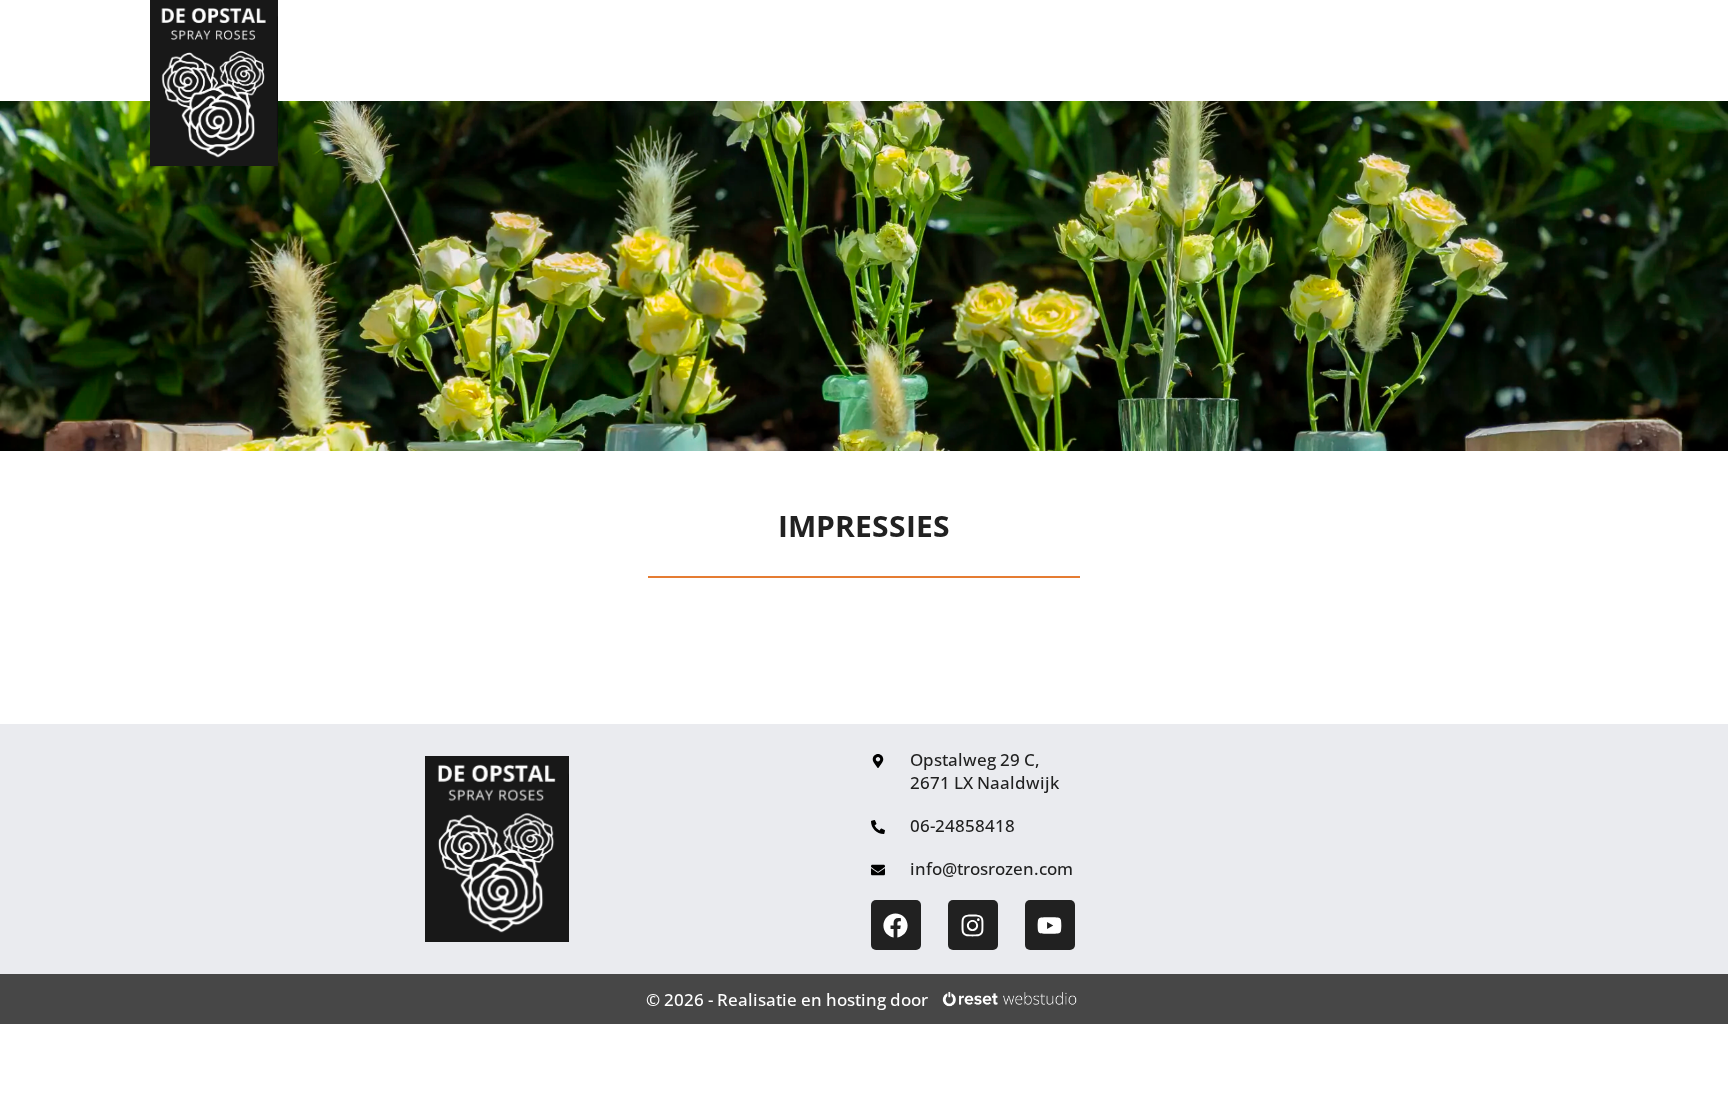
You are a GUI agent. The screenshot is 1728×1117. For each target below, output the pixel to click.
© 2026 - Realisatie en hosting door (787, 999)
